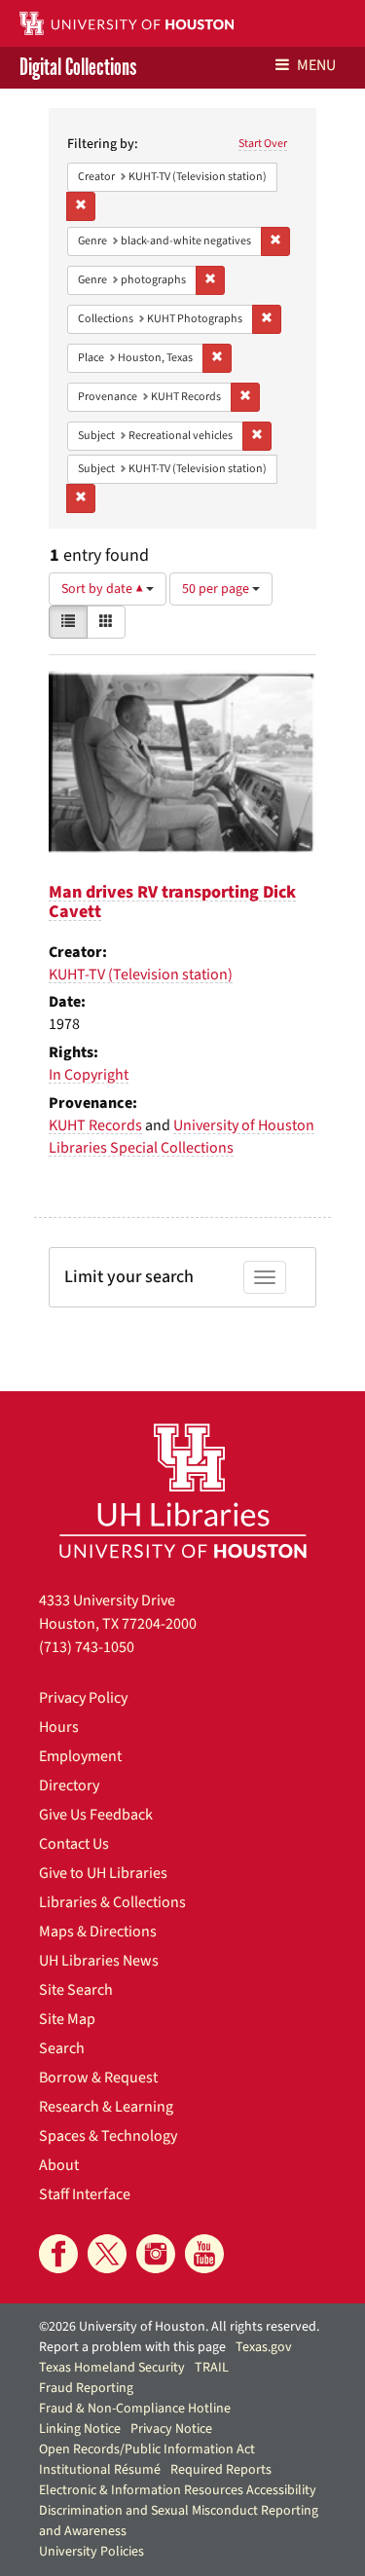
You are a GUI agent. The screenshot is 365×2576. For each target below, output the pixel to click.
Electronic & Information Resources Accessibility (178, 2490)
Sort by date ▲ (104, 589)
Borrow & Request (98, 2078)
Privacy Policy (83, 1698)
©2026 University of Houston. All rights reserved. (179, 2327)
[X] (107, 2254)
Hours (59, 1727)
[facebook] (58, 2254)
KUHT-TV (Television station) (141, 975)
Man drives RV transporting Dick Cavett (172, 902)
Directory (69, 1785)
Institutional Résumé (100, 2470)
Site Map (67, 2019)
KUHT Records (95, 1125)
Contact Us (74, 1844)
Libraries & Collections (112, 1902)
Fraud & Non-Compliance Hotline (135, 2409)
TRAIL (212, 2368)
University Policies (91, 2552)
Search (62, 2048)
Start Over (263, 144)
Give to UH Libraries (103, 1873)
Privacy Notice (171, 2429)
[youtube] (204, 2254)
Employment (80, 1756)
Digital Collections (78, 68)
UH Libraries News (99, 1961)
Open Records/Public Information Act (147, 2449)
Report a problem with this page (132, 2347)
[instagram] (156, 2254)
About (59, 2165)
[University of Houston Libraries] (183, 1490)
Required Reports (221, 2470)
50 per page (217, 589)
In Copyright (89, 1075)
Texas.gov (264, 2347)
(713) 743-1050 (87, 1647)
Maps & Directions (98, 1932)
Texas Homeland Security (112, 2368)
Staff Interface (85, 2194)
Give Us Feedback (96, 1815)
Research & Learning (106, 2107)
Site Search (76, 1990)
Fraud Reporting (86, 2388)
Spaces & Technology (108, 2136)
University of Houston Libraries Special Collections (182, 1137)
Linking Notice (80, 2429)
